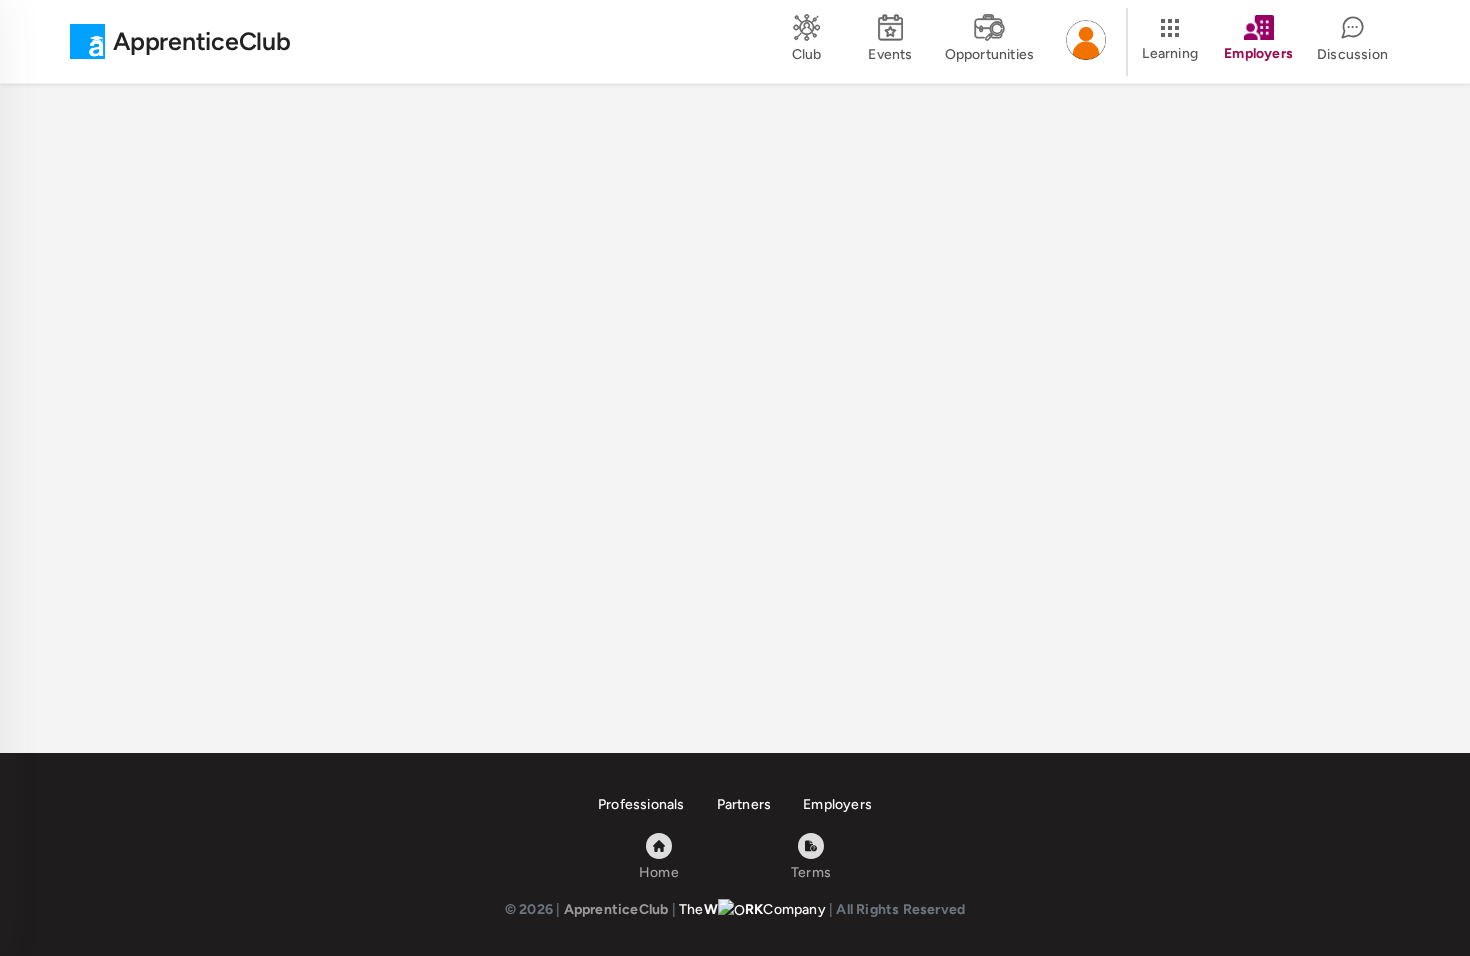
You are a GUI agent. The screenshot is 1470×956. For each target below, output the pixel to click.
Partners (744, 804)
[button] (1086, 42)
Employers (837, 804)
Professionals (641, 804)
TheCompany (752, 909)
